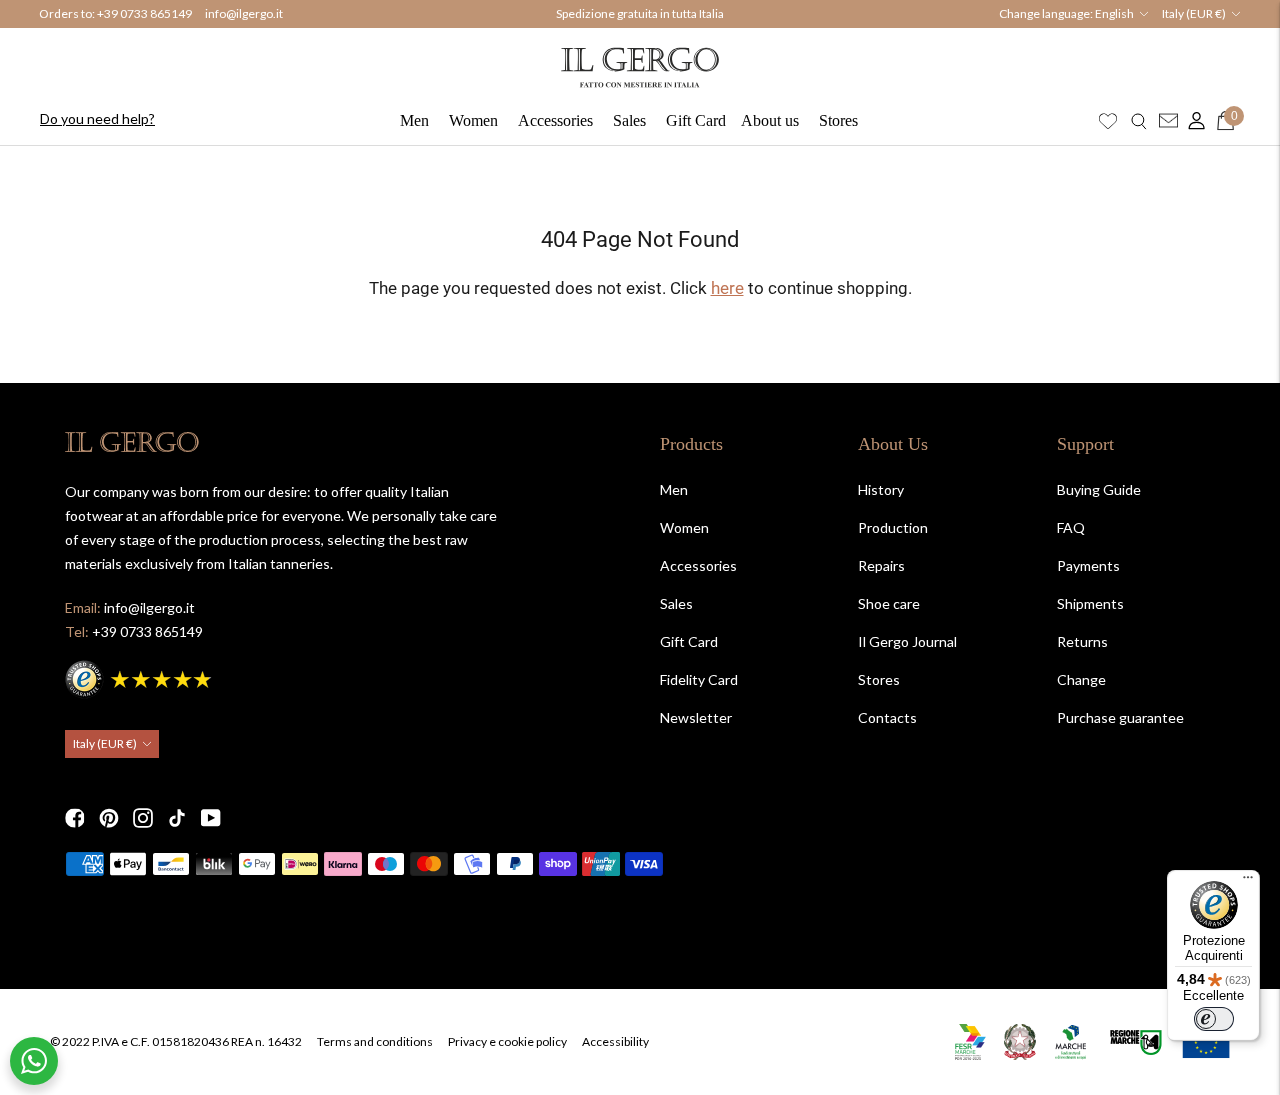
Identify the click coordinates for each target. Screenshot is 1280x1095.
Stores (838, 120)
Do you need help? (97, 118)
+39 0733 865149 (144, 13)
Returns (1082, 641)
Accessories (555, 120)
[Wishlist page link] (1108, 121)
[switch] (1214, 1019)
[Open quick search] (1139, 121)
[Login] (1192, 121)
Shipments (1090, 603)
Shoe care (889, 603)
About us (770, 120)
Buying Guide (1099, 489)
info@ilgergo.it (244, 13)
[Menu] (1248, 882)
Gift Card (696, 120)
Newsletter (696, 717)
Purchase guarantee (1120, 717)
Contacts (887, 717)
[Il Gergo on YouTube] (211, 818)
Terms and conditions (375, 1041)
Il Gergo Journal (907, 641)
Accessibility (615, 1041)
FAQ (1071, 527)
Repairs (881, 565)
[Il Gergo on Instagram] (143, 818)
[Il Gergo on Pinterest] (109, 818)
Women (473, 120)
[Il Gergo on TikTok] (177, 818)
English (1114, 13)
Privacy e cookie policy (507, 1041)
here (727, 288)
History (881, 489)
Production (893, 527)
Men (414, 120)
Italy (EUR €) (1194, 13)
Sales (629, 120)
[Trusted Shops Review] (140, 676)
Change (1081, 679)
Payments (1088, 565)
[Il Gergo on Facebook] (75, 818)
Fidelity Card (699, 679)
